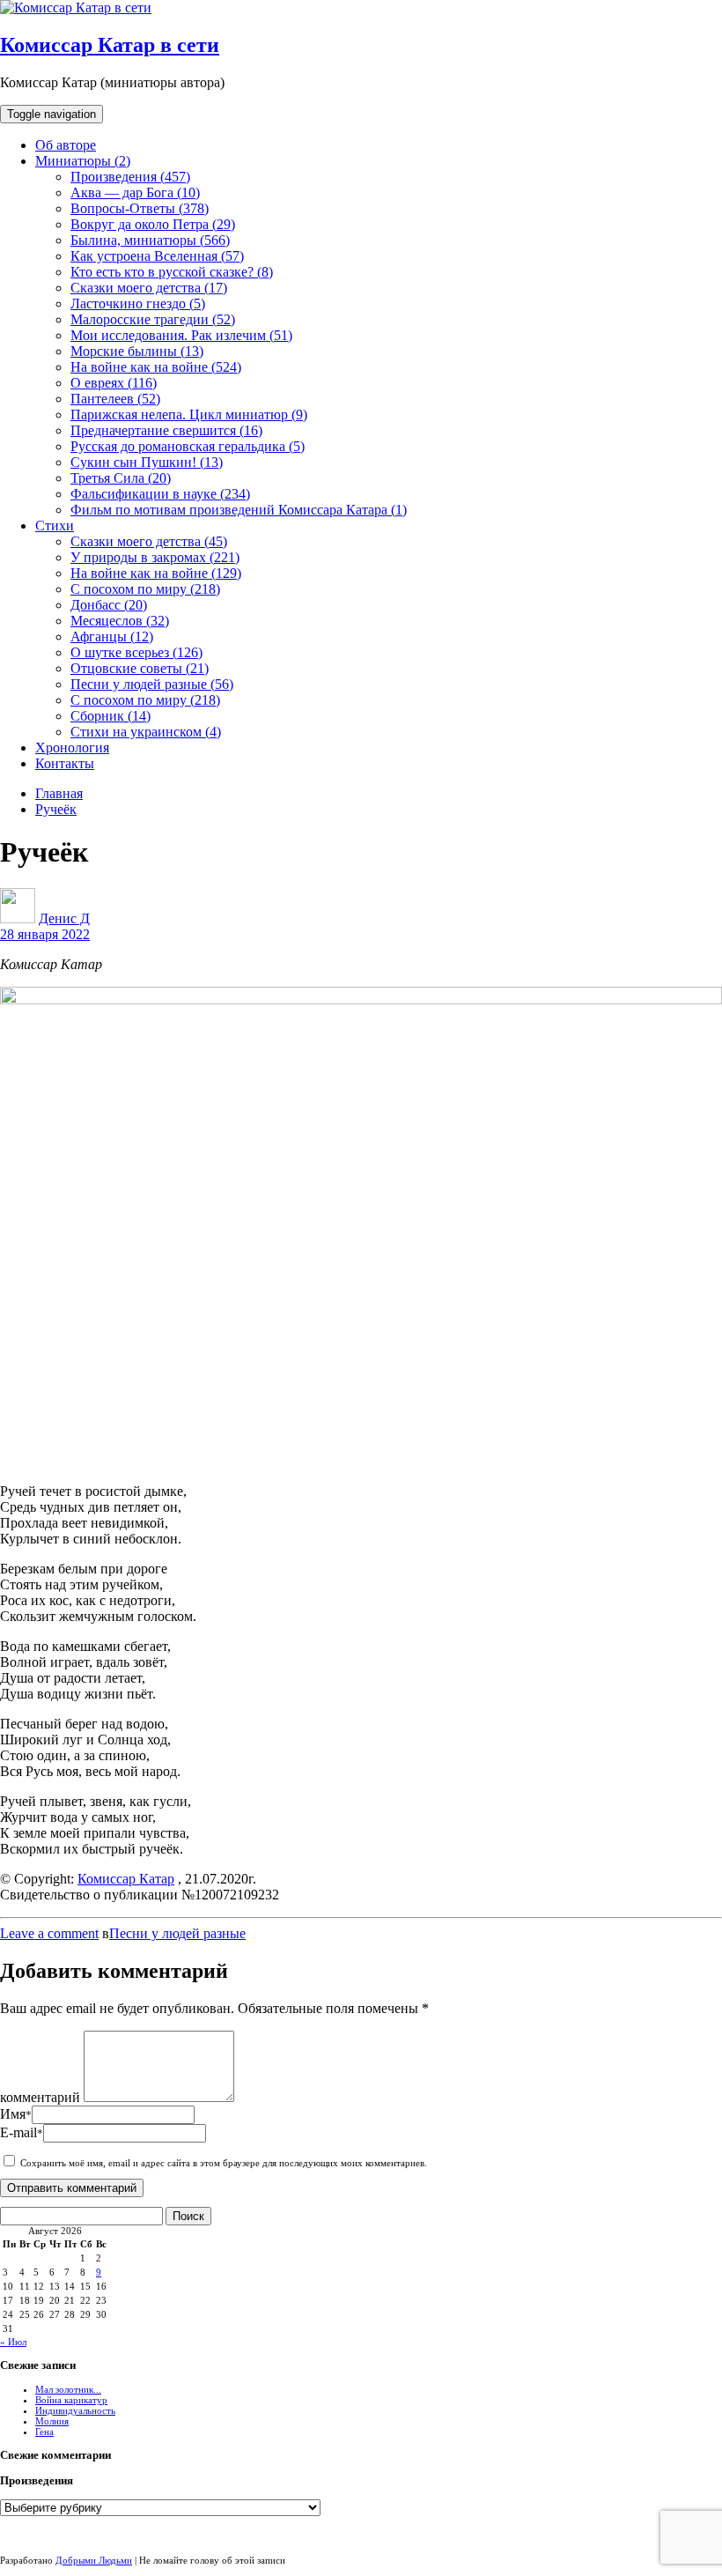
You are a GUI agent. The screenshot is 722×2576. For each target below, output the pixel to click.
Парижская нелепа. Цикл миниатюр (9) (189, 415)
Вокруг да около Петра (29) (153, 224)
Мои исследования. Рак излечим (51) (181, 335)
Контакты (65, 763)
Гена (44, 2432)
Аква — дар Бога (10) (135, 192)
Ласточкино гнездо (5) (138, 303)
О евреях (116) (114, 383)
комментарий (40, 2097)
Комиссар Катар (126, 1879)
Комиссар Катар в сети (110, 45)
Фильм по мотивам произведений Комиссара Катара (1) (239, 510)
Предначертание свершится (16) (166, 430)
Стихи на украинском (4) (146, 732)
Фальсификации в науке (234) (160, 494)
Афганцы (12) (112, 637)
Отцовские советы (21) (140, 668)
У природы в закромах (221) (155, 557)
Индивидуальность (75, 2410)
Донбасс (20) (109, 605)
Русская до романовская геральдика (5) (188, 446)
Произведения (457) (130, 177)
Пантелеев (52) (115, 399)
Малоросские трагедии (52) (153, 319)
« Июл (13, 2342)
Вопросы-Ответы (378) (140, 208)
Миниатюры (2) (83, 161)
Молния (52, 2421)
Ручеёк (56, 809)
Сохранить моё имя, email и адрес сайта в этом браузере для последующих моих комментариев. (224, 2163)
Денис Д (64, 918)
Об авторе (66, 145)
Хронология (72, 748)
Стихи (55, 526)
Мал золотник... (68, 2389)
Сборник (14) (111, 716)
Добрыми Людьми (94, 2560)
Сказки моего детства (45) (149, 541)
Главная (59, 793)
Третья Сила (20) (121, 478)
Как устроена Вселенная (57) (157, 256)
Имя (16, 2114)
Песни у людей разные (177, 1933)
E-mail (22, 2132)
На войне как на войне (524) (156, 367)
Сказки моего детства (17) (149, 288)
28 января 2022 (45, 934)
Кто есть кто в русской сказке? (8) (172, 272)
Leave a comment (49, 1933)
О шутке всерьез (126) (136, 652)
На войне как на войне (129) (156, 573)
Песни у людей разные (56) (152, 684)
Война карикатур (71, 2400)
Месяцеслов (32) (120, 621)
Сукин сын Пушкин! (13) (147, 462)
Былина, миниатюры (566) (150, 240)
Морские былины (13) (137, 351)
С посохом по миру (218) (145, 589)
